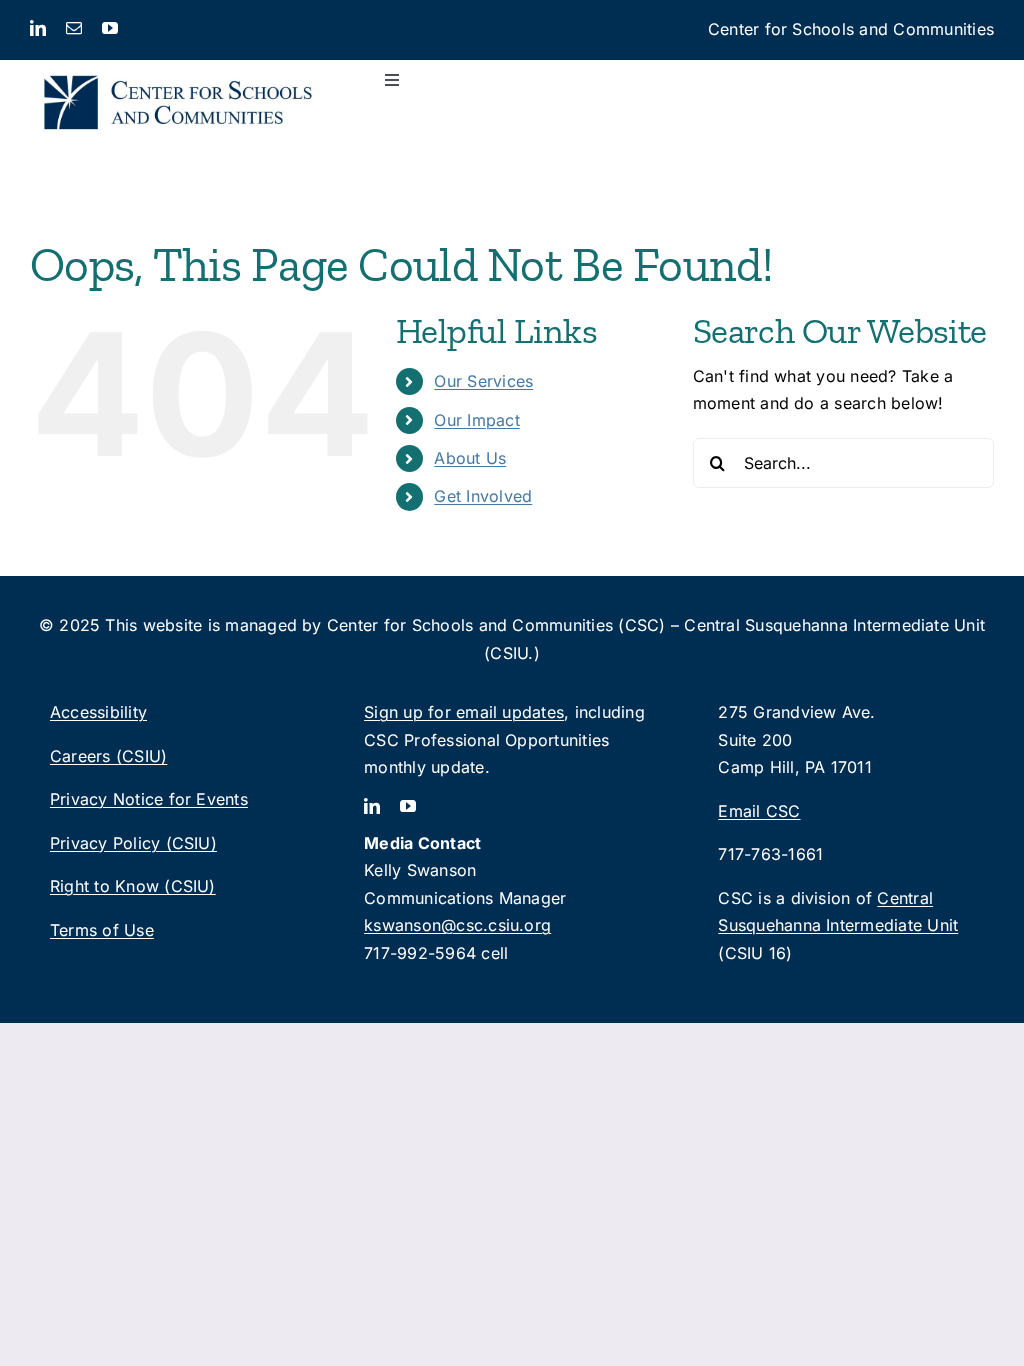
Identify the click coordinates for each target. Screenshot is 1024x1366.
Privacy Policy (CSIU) (133, 843)
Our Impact (476, 420)
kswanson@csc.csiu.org (457, 925)
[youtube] (110, 28)
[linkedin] (38, 28)
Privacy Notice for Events (149, 799)
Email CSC (759, 811)
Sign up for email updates (464, 712)
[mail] (74, 28)
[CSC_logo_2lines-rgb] (178, 68)
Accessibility (98, 712)
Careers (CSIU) (108, 756)
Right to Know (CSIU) (133, 886)
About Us (470, 458)
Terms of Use (102, 930)
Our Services (483, 381)
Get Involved (483, 496)
